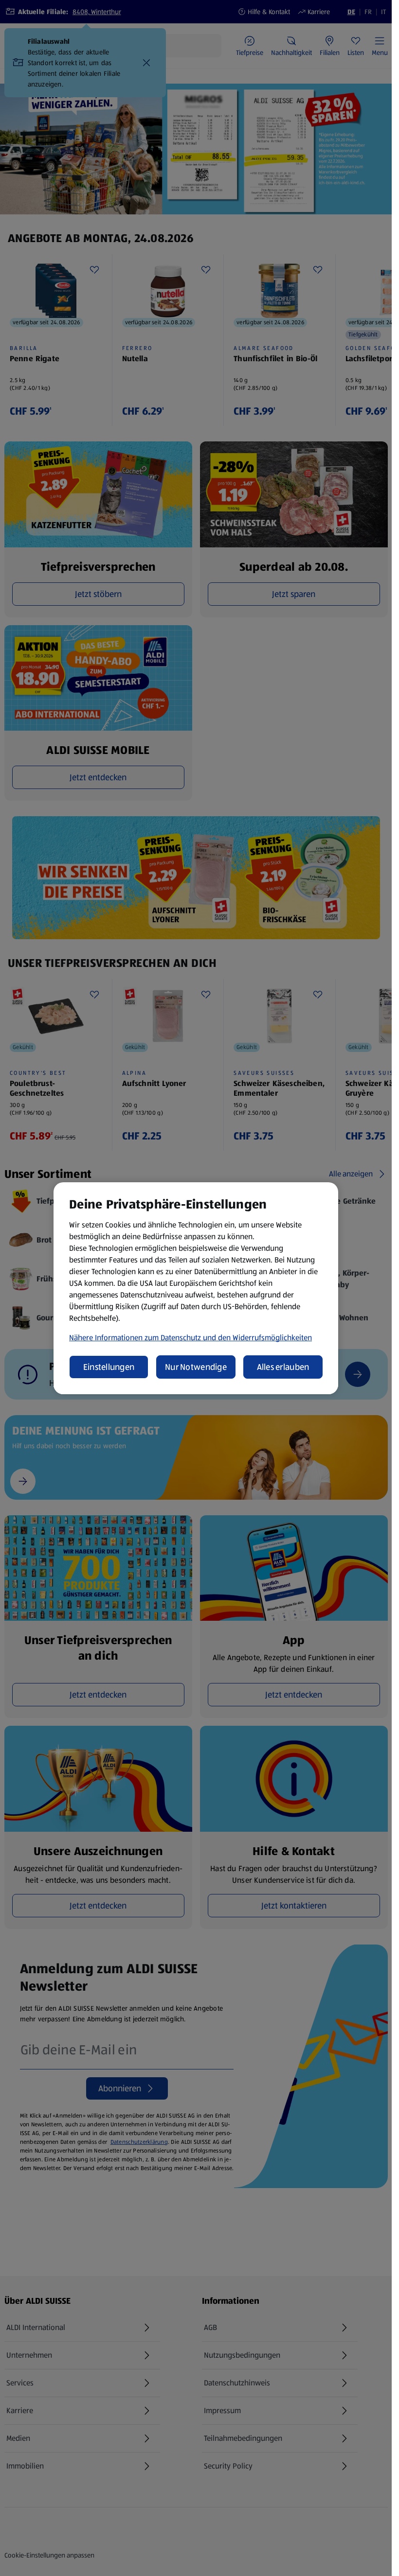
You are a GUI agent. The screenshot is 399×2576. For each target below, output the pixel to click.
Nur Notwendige (196, 1367)
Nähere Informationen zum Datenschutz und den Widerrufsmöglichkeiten (190, 1338)
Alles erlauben (283, 1367)
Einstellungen (109, 1367)
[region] (196, 1288)
